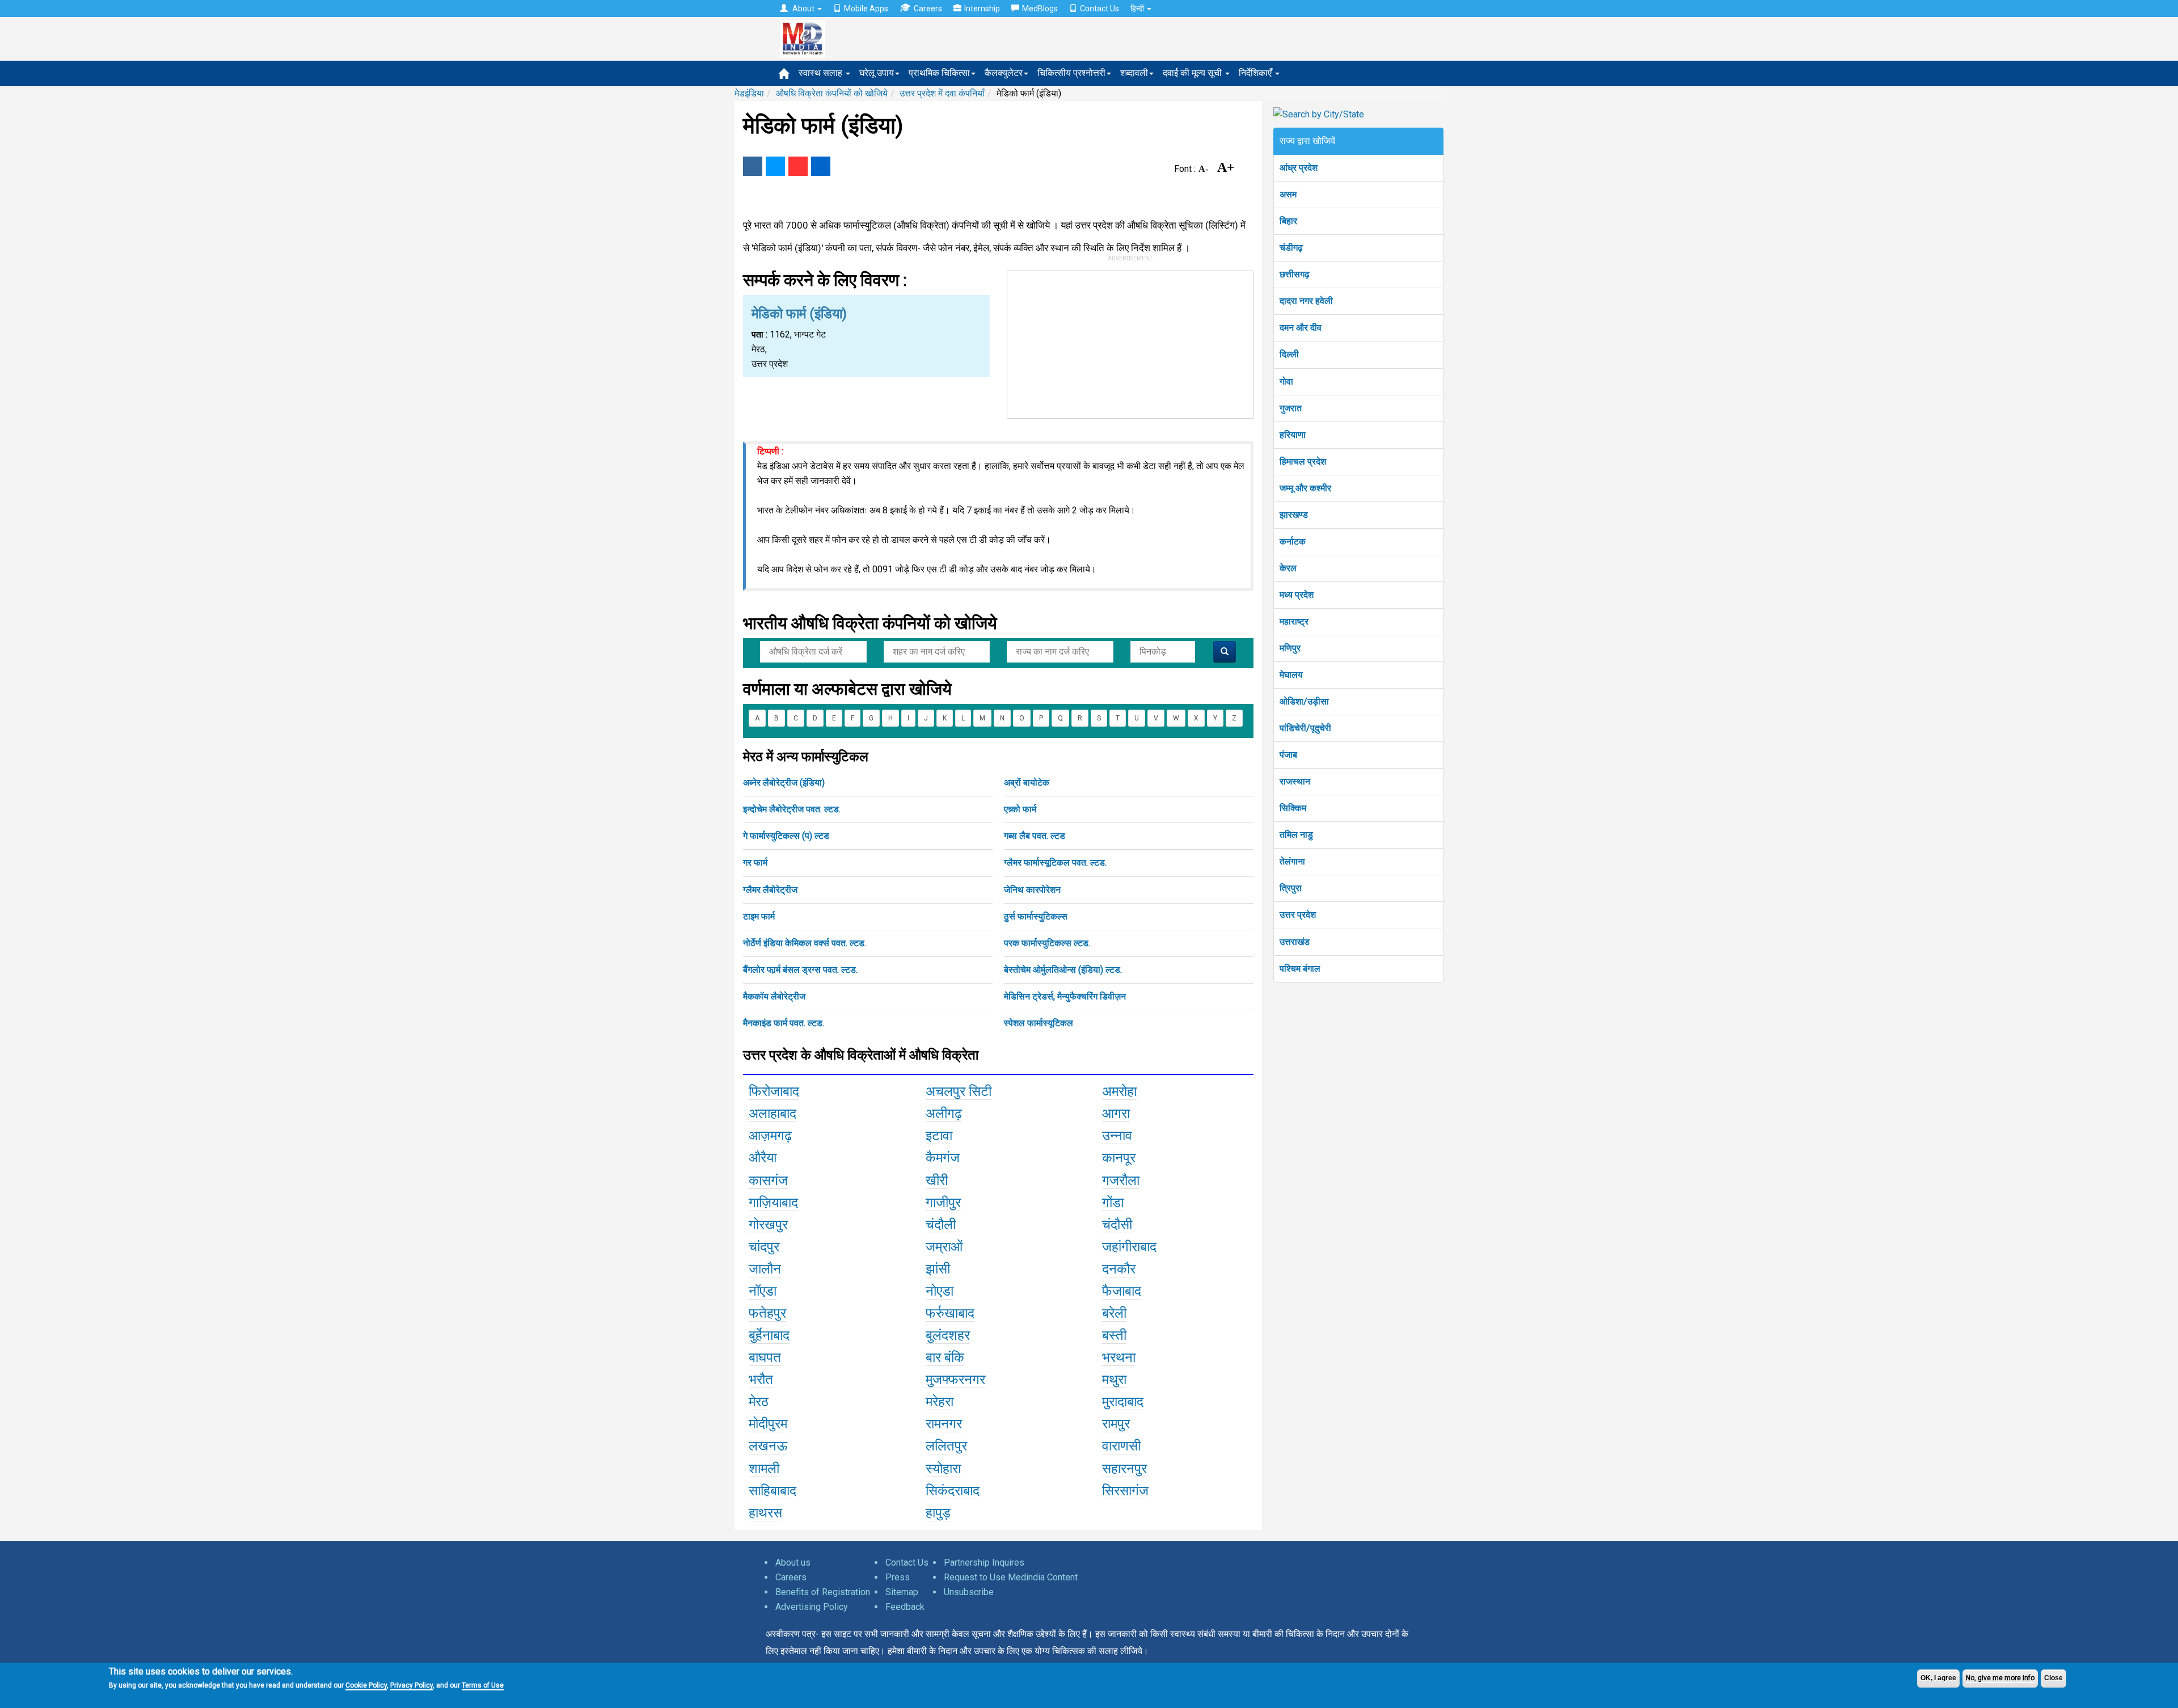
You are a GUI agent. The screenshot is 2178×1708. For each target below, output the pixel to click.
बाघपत (765, 1357)
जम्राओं (944, 1247)
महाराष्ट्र (1294, 621)
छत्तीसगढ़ (1295, 274)
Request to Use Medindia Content (1011, 1577)
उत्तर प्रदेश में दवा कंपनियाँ (942, 93)
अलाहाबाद (773, 1114)
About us (793, 1562)
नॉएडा (763, 1291)
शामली (764, 1469)
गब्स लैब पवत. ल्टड (1035, 836)
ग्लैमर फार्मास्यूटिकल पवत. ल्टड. (1055, 863)
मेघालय (1291, 675)
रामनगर (944, 1424)
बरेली (1114, 1313)
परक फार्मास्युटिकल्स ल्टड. (1047, 943)
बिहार (1288, 221)
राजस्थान (1295, 781)
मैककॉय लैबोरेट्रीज (774, 996)
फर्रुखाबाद (950, 1313)
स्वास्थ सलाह (822, 73)
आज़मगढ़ (770, 1136)
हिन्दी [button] (1138, 9)
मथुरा (1114, 1380)
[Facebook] (753, 166)
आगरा (1116, 1114)
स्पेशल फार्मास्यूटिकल (1039, 1023)
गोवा (1286, 381)
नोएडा (940, 1291)
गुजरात (1291, 408)
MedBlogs (1040, 9)
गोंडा (1113, 1203)
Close (2054, 1678)
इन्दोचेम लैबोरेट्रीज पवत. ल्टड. (792, 809)
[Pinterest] (798, 166)
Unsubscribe (969, 1592)
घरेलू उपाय (877, 73)
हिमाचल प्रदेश (1303, 461)
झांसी (938, 1269)
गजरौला (1121, 1180)
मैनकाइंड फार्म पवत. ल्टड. (784, 1023)
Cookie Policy (366, 1685)
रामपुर (1116, 1424)
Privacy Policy (411, 1685)
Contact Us (1099, 9)
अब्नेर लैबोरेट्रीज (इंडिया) (784, 783)
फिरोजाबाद (774, 1091)
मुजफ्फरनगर (955, 1380)
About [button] (803, 9)
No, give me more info (2000, 1678)
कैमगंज (943, 1158)
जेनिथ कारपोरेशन (1032, 890)
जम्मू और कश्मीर (1305, 488)
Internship (982, 9)
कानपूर (1119, 1158)
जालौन (765, 1269)
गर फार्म (755, 863)
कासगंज (768, 1180)
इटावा (939, 1136)
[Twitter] (775, 166)
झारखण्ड (1294, 515)
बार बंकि (945, 1357)
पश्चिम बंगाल (1300, 969)
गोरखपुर (768, 1225)
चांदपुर (764, 1247)
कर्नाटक (1293, 541)
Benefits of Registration (823, 1592)
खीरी (937, 1180)
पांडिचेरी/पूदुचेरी (1305, 728)
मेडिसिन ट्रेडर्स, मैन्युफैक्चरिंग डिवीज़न (1065, 996)
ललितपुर (946, 1446)
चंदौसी (1117, 1225)
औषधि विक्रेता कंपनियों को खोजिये (832, 93)
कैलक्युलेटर (1004, 73)
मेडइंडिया (749, 93)
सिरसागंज (1125, 1491)
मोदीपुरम (768, 1424)
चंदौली (941, 1225)
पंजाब (1288, 755)
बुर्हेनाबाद (769, 1335)
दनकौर (1119, 1269)
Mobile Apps (866, 9)
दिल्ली (1289, 354)
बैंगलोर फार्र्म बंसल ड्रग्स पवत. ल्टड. (800, 970)
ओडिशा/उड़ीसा (1304, 701)
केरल (1288, 568)
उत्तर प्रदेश (1298, 915)
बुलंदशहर (948, 1335)
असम (1288, 194)
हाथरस (765, 1513)
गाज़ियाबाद (773, 1203)
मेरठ (759, 1402)
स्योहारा (943, 1469)
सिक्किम (1293, 808)
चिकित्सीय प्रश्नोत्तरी (1071, 73)
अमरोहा (1119, 1091)
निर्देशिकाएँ (1256, 73)
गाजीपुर (943, 1203)
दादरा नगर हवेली (1306, 301)
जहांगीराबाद (1129, 1247)
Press (898, 1577)
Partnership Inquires (984, 1562)
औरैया (763, 1158)
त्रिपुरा (1291, 888)
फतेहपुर (767, 1313)
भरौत (761, 1380)
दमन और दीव (1301, 328)
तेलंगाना (1292, 861)
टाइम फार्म (759, 916)
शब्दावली (1134, 73)
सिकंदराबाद (953, 1491)
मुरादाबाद (1123, 1402)
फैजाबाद (1122, 1291)
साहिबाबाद (773, 1491)
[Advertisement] (1130, 342)
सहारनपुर (1124, 1469)
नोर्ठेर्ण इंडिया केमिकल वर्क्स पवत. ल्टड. (805, 943)
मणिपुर (1290, 648)
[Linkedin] (821, 166)
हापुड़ (938, 1513)
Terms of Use (483, 1685)
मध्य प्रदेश (1297, 595)
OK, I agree (1938, 1678)
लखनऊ (768, 1446)
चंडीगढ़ (1291, 248)
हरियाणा (1293, 435)
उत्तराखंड (1295, 942)
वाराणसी (1121, 1446)
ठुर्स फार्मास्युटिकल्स (1036, 916)
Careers (928, 9)
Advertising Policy (812, 1607)
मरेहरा (940, 1402)
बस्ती (1114, 1335)
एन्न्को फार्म (1020, 809)
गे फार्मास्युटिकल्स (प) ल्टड (786, 836)
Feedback (905, 1607)
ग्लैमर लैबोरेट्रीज (770, 890)
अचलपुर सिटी (959, 1091)
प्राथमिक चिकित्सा (939, 73)
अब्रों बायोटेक (1027, 783)
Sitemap (902, 1592)
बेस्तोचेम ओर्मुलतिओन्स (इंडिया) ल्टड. (1063, 970)
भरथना (1119, 1357)
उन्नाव (1117, 1136)
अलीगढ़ (944, 1114)
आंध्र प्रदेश (1299, 168)
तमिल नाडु (1296, 835)
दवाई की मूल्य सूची (1193, 73)
